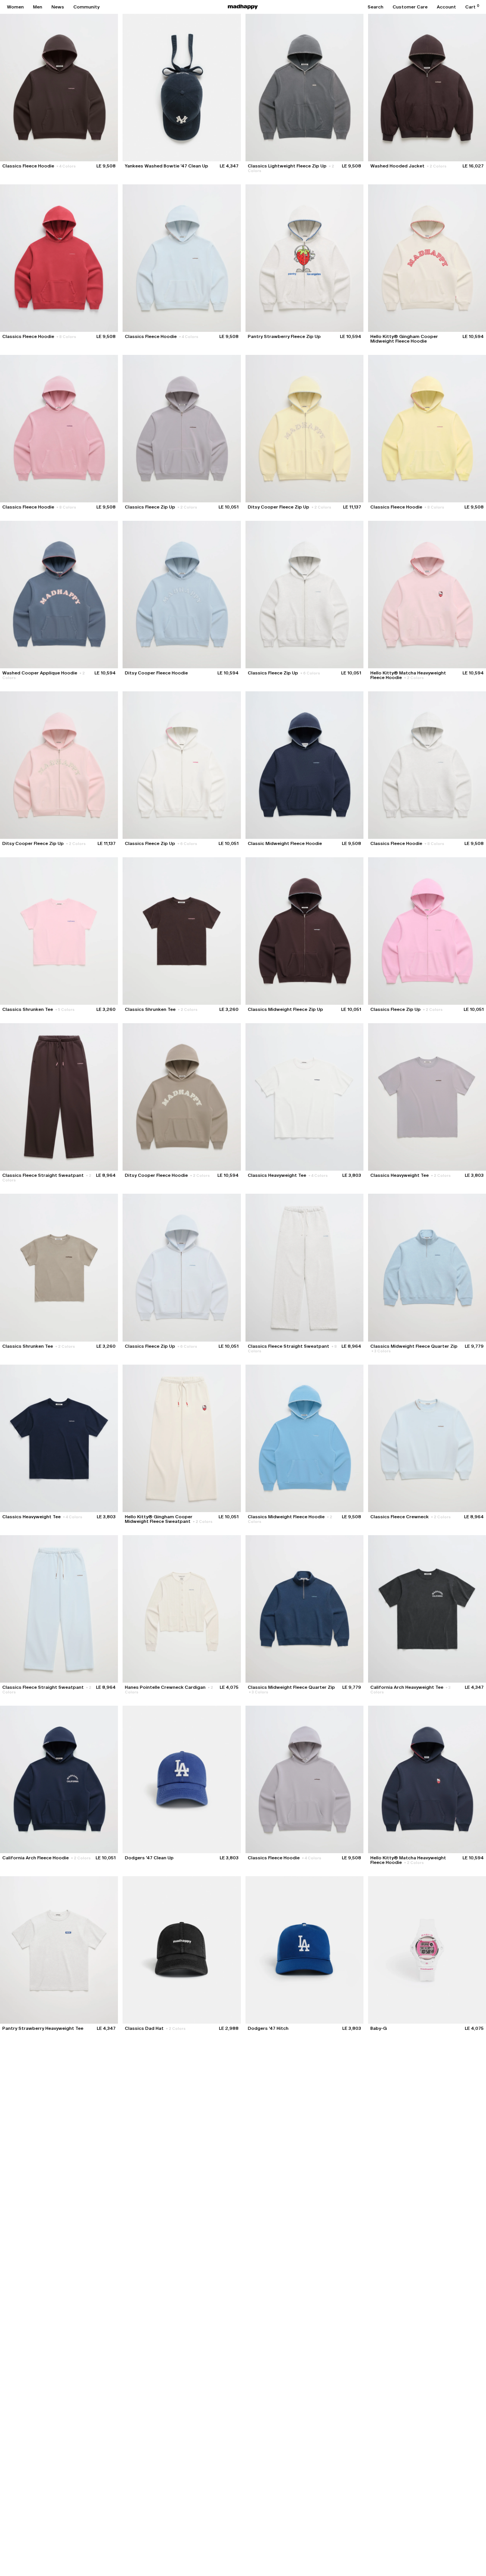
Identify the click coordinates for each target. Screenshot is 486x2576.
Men (38, 7)
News (58, 7)
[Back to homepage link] (243, 7)
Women (15, 7)
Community (86, 7)
